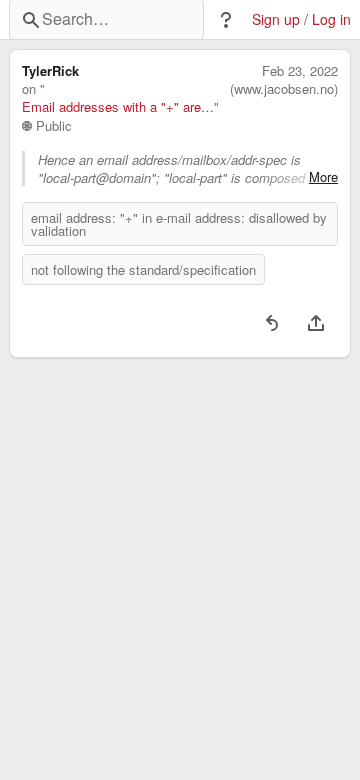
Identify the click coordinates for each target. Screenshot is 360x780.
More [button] (323, 177)
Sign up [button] (276, 19)
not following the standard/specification (143, 269)
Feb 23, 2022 (300, 71)
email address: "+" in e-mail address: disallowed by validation (179, 224)
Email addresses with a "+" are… (118, 107)
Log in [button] (331, 19)
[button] (226, 20)
